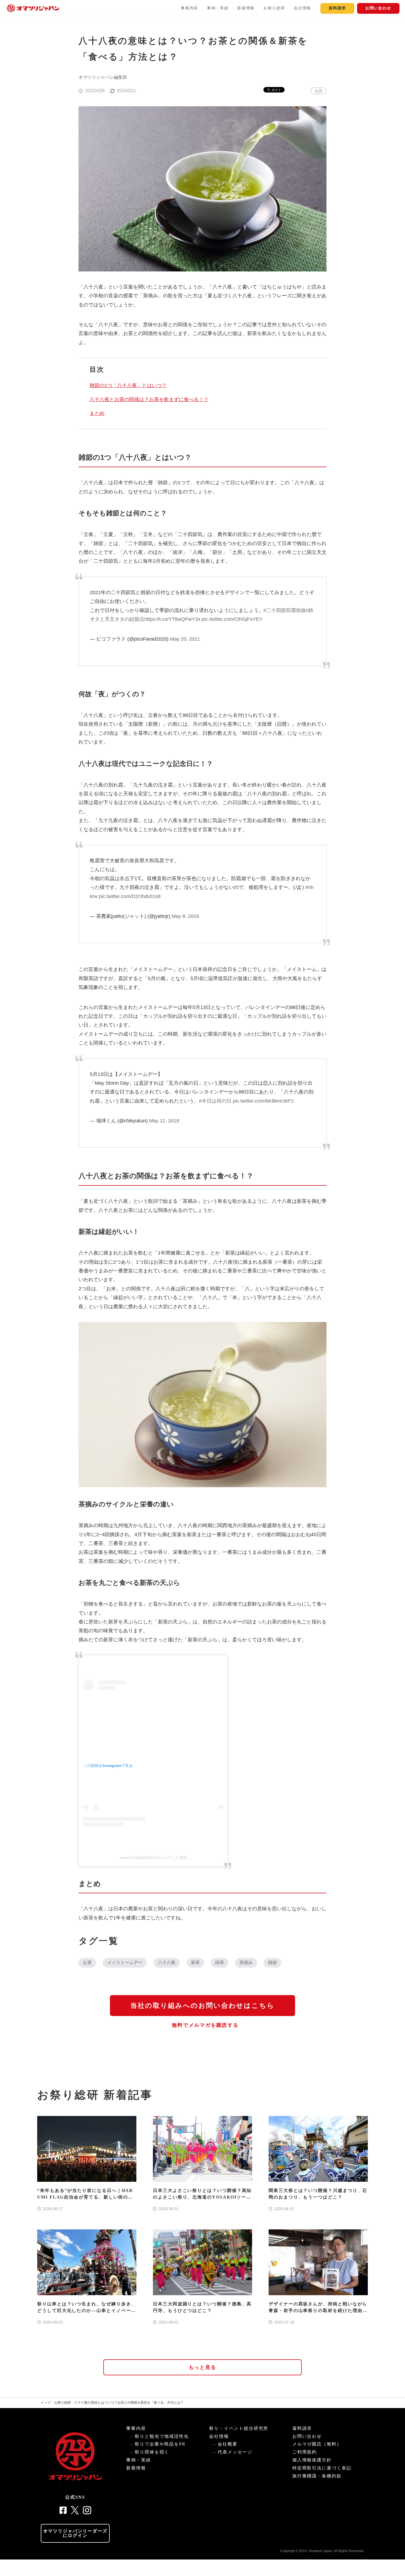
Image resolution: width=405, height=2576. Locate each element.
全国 (318, 91)
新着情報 (246, 8)
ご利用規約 (305, 2452)
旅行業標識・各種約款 (317, 2476)
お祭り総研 (274, 8)
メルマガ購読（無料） (317, 2444)
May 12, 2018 (164, 1121)
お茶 (87, 1962)
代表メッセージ (235, 2452)
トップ (46, 2403)
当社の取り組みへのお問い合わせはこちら (202, 2006)
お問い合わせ (378, 8)
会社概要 (228, 2444)
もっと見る (203, 2367)
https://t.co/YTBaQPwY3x (172, 619)
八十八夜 (167, 1962)
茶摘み (246, 1962)
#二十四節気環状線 (285, 610)
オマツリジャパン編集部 (103, 77)
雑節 (272, 1962)
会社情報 (302, 8)
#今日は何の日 (215, 1101)
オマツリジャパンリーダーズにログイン (75, 2533)
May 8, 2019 (185, 916)
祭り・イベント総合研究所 (239, 2428)
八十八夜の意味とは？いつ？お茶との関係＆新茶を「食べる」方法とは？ (129, 2403)
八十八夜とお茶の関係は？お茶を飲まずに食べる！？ (149, 399)
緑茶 (220, 1962)
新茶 (195, 1962)
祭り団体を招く (152, 2452)
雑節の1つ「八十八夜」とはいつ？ (128, 385)
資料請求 (337, 8)
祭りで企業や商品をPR (160, 2444)
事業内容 (189, 8)
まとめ (97, 413)
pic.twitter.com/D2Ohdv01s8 (130, 896)
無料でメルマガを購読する (205, 2025)
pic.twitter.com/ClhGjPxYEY (232, 619)
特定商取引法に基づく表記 (322, 2468)
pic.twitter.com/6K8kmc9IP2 (263, 1101)
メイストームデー (125, 1962)
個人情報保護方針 (312, 2460)
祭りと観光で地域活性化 (162, 2436)
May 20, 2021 (185, 639)
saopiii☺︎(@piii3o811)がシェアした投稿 (153, 1857)
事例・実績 (218, 8)
